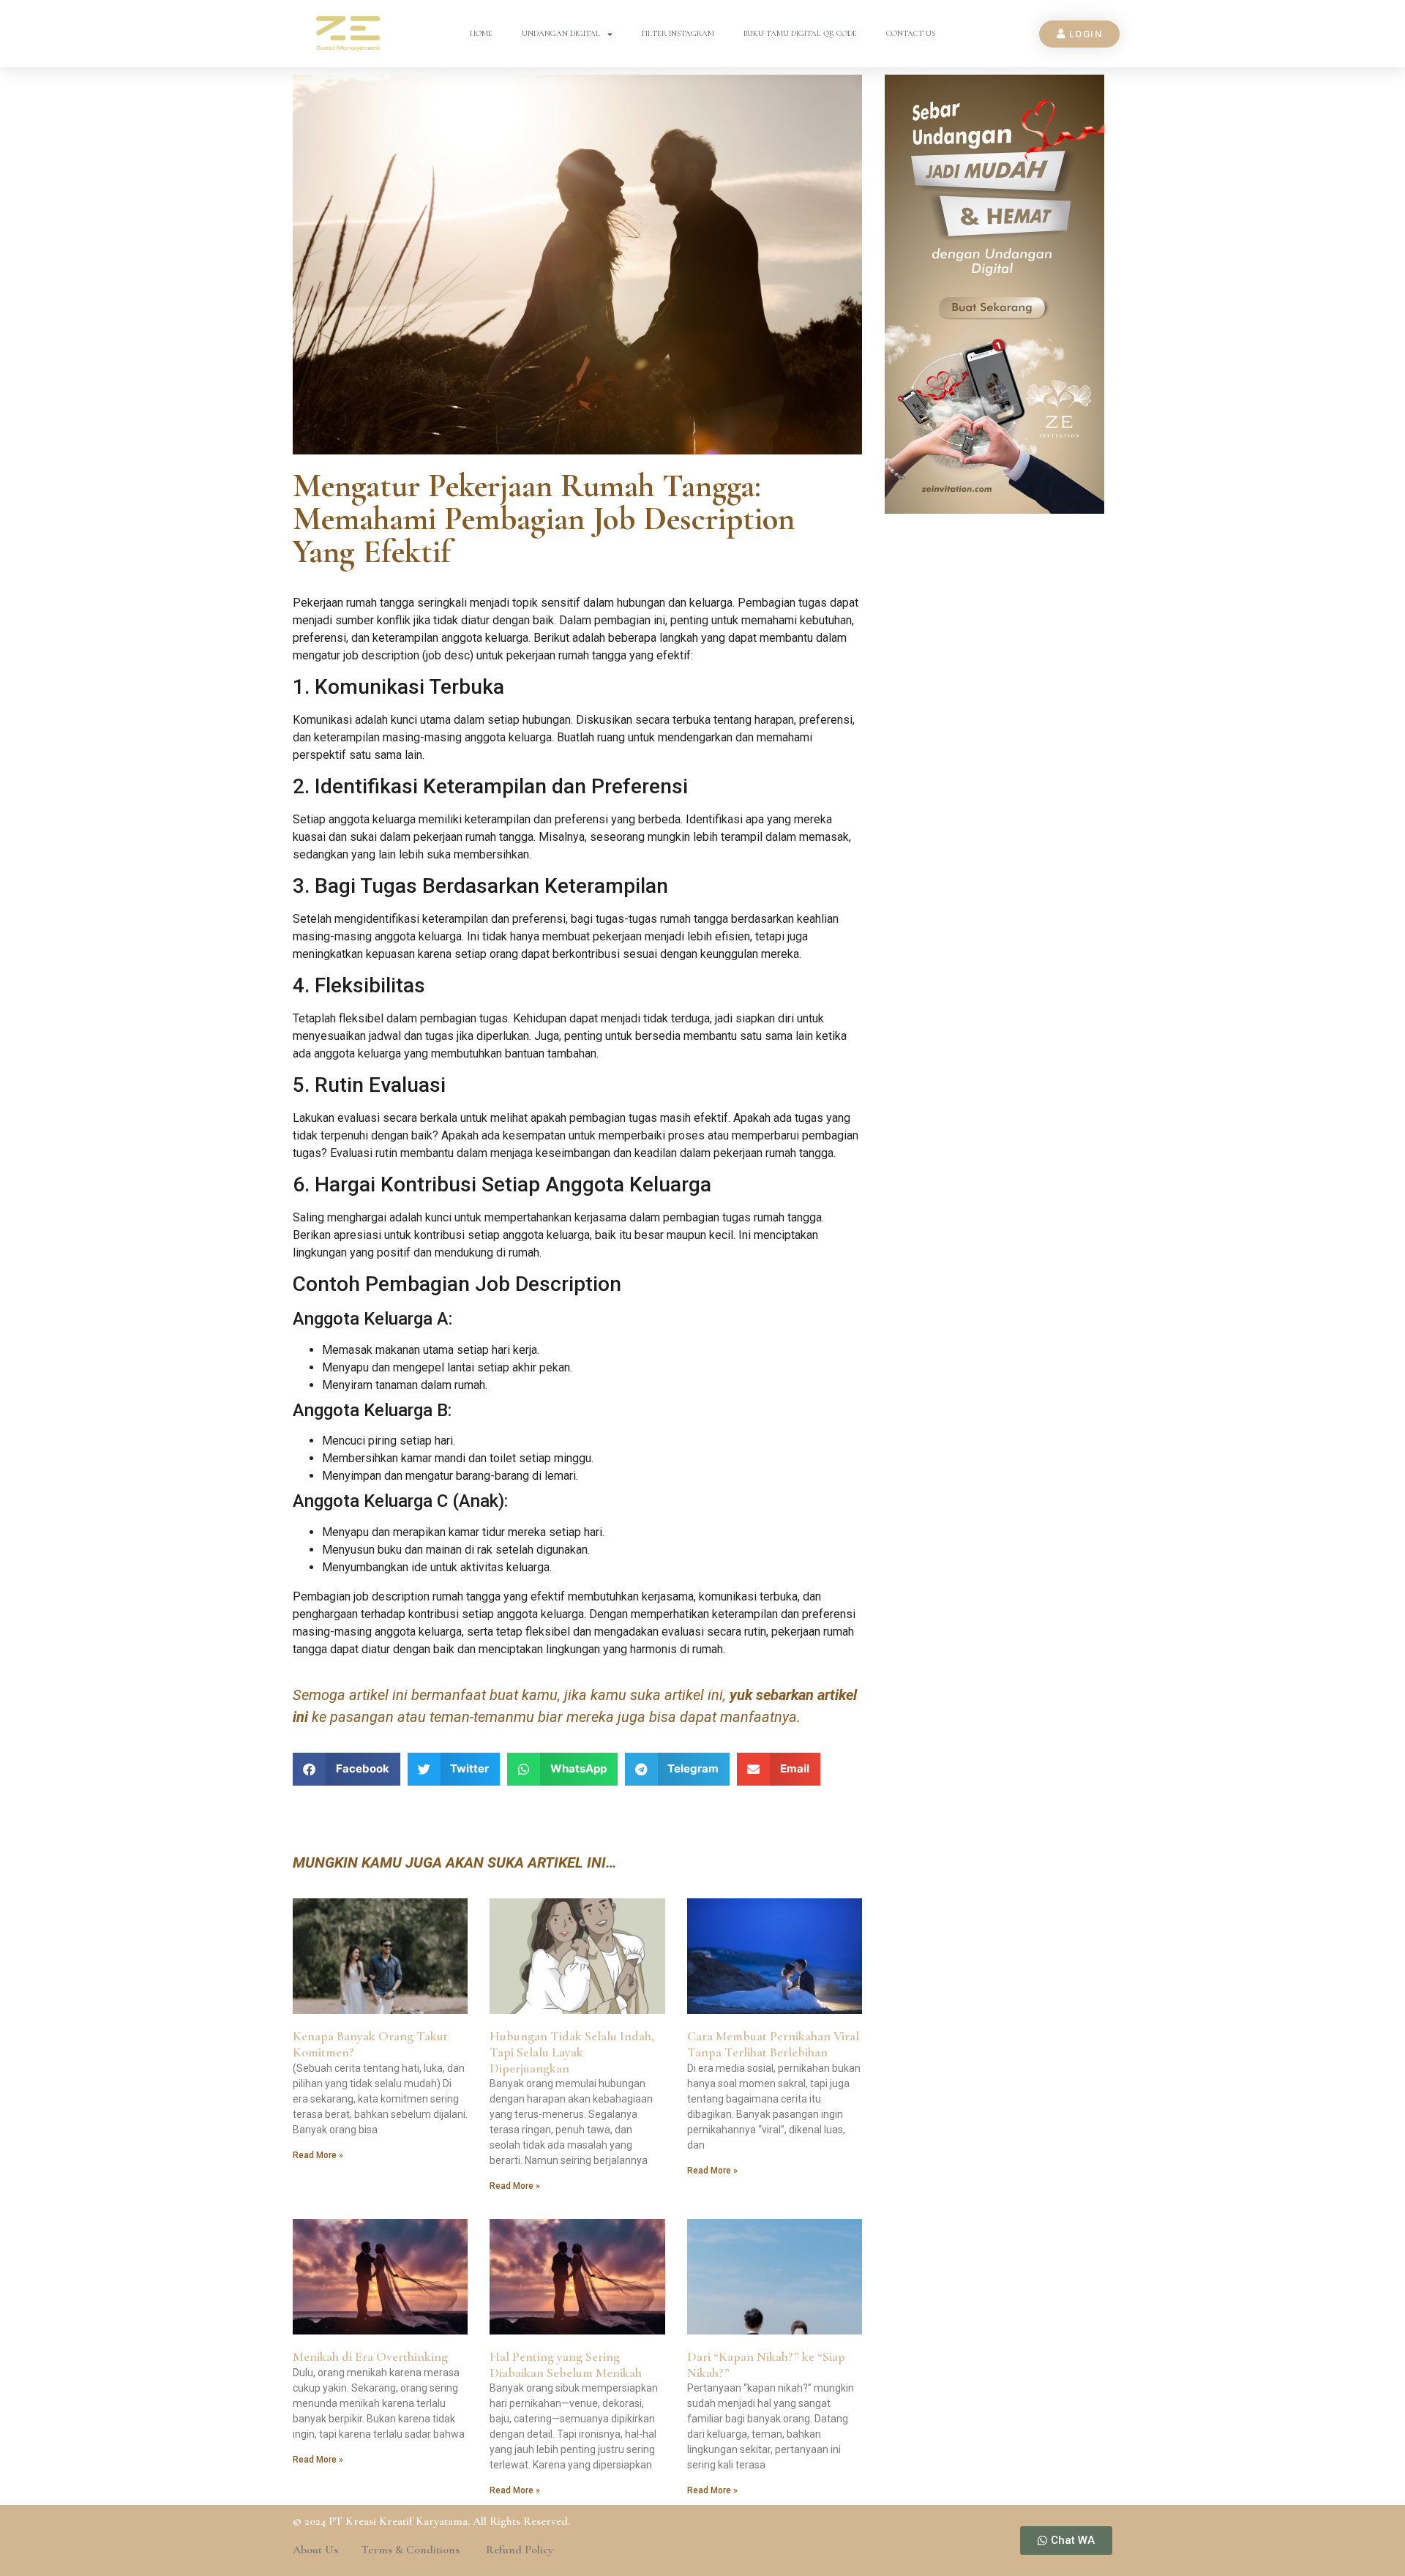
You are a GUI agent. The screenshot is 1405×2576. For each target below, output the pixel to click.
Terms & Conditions (412, 2550)
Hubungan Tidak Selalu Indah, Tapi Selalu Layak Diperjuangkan (572, 2052)
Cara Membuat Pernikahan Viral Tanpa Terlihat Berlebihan (773, 2044)
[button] (346, 1769)
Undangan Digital (561, 33)
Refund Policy (520, 2550)
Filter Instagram (678, 33)
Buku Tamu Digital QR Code (800, 33)
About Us (315, 2550)
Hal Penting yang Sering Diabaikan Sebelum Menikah (566, 2365)
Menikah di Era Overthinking (370, 2356)
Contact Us (911, 33)
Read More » (318, 2155)
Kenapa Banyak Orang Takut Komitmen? (370, 2044)
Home (481, 33)
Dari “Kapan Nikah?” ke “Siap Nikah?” (766, 2365)
